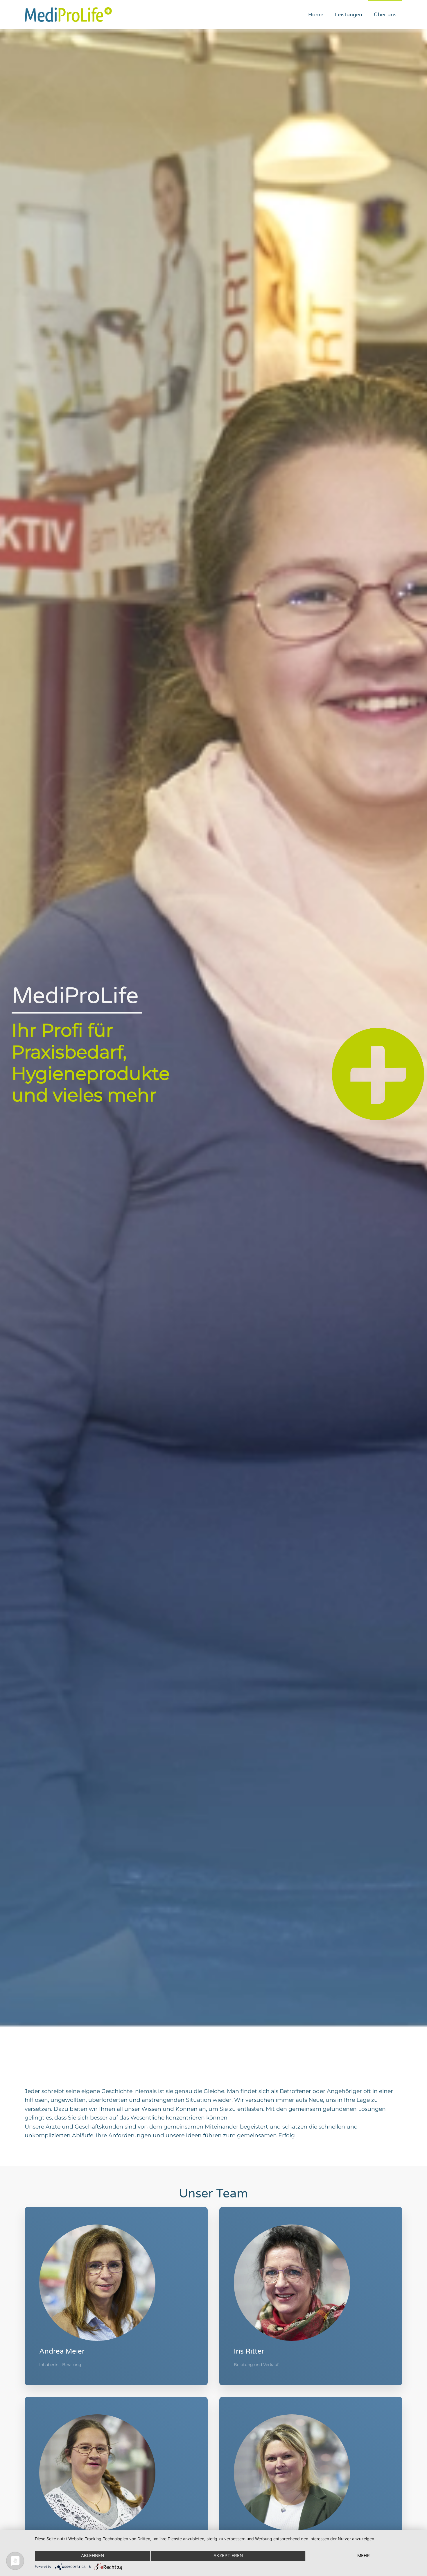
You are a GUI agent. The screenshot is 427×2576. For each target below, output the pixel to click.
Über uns (385, 15)
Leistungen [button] (349, 15)
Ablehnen (93, 2556)
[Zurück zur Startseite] (68, 15)
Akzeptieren (228, 2556)
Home (316, 15)
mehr (364, 2556)
